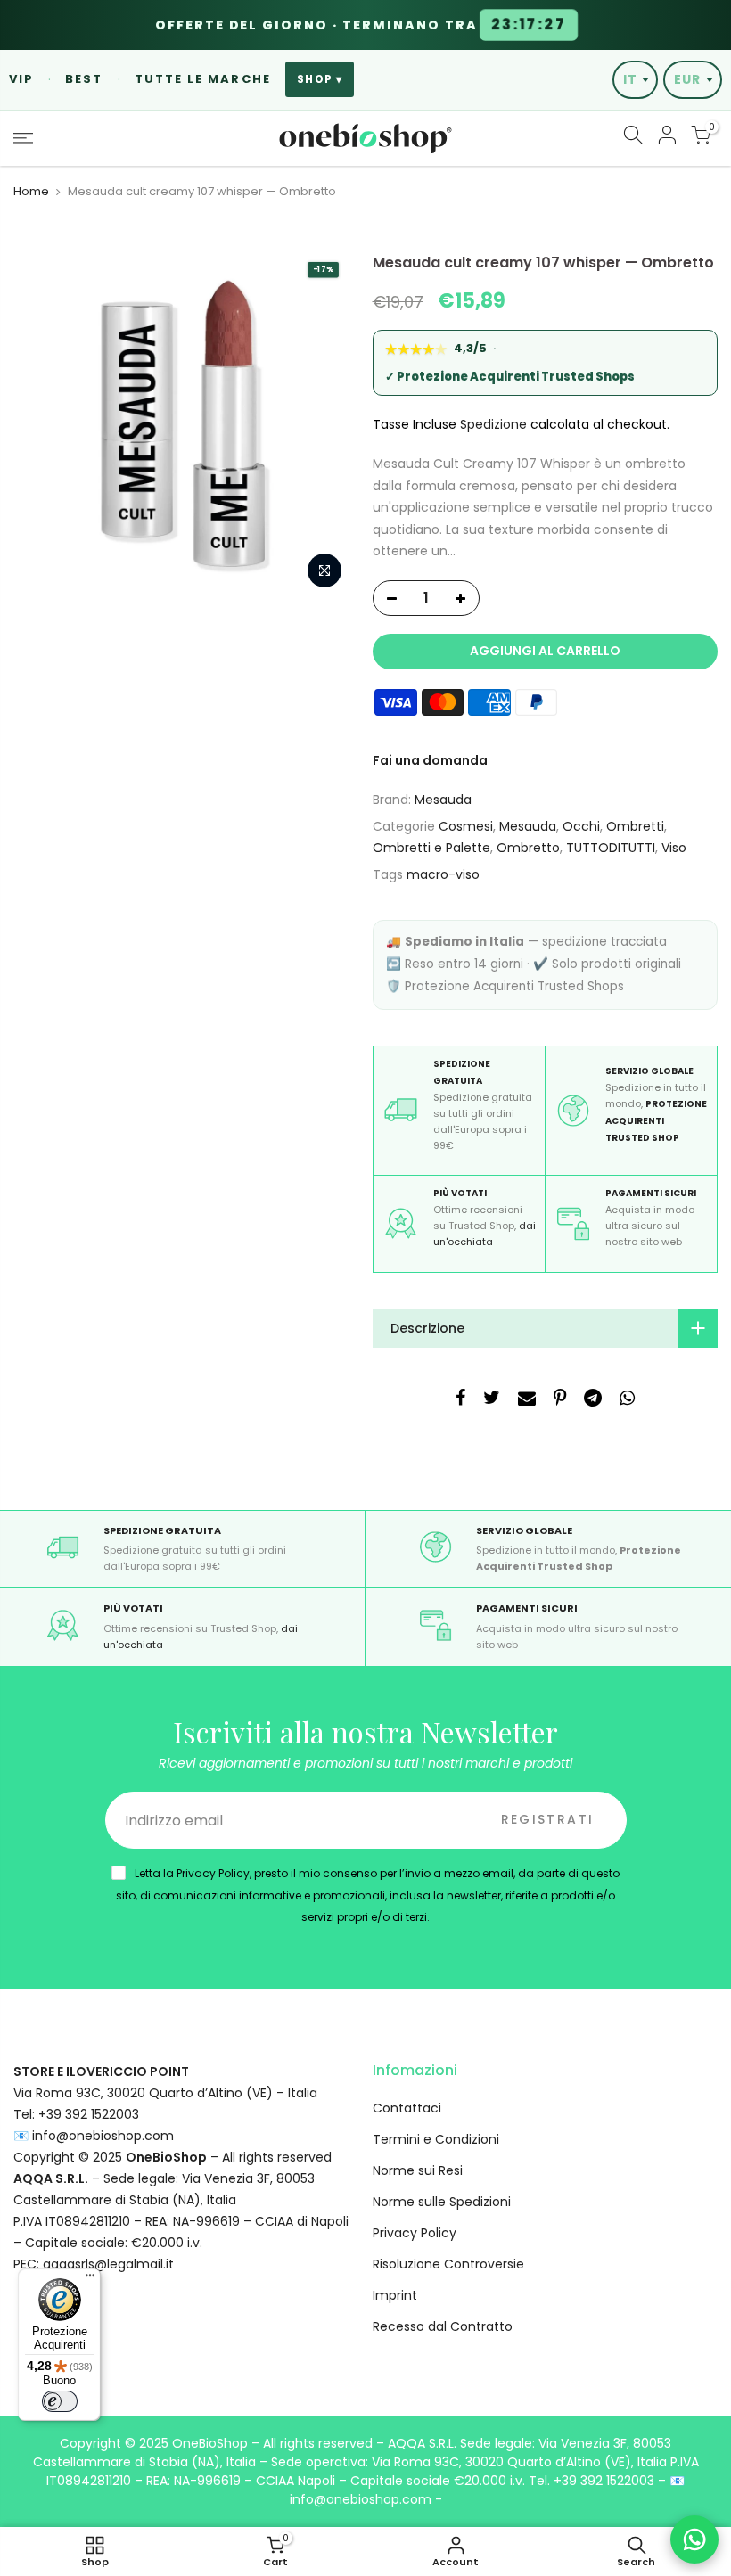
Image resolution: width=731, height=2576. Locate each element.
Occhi (581, 826)
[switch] (60, 2401)
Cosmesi (466, 826)
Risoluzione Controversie (448, 2264)
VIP (21, 79)
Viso (674, 848)
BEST (84, 79)
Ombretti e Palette (431, 848)
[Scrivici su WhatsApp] (694, 2539)
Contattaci (407, 2108)
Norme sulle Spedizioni (442, 2202)
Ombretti (635, 826)
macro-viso (443, 874)
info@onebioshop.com (103, 2136)
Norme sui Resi (418, 2170)
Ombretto (528, 848)
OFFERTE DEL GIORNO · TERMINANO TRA (361, 25)
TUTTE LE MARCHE (203, 79)
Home (31, 192)
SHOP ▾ (320, 79)
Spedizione (493, 424)
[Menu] (90, 2279)
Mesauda (443, 800)
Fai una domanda (430, 760)
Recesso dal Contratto (443, 2326)
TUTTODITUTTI (611, 848)
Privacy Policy (415, 2233)
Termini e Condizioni (436, 2139)
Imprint (395, 2295)
